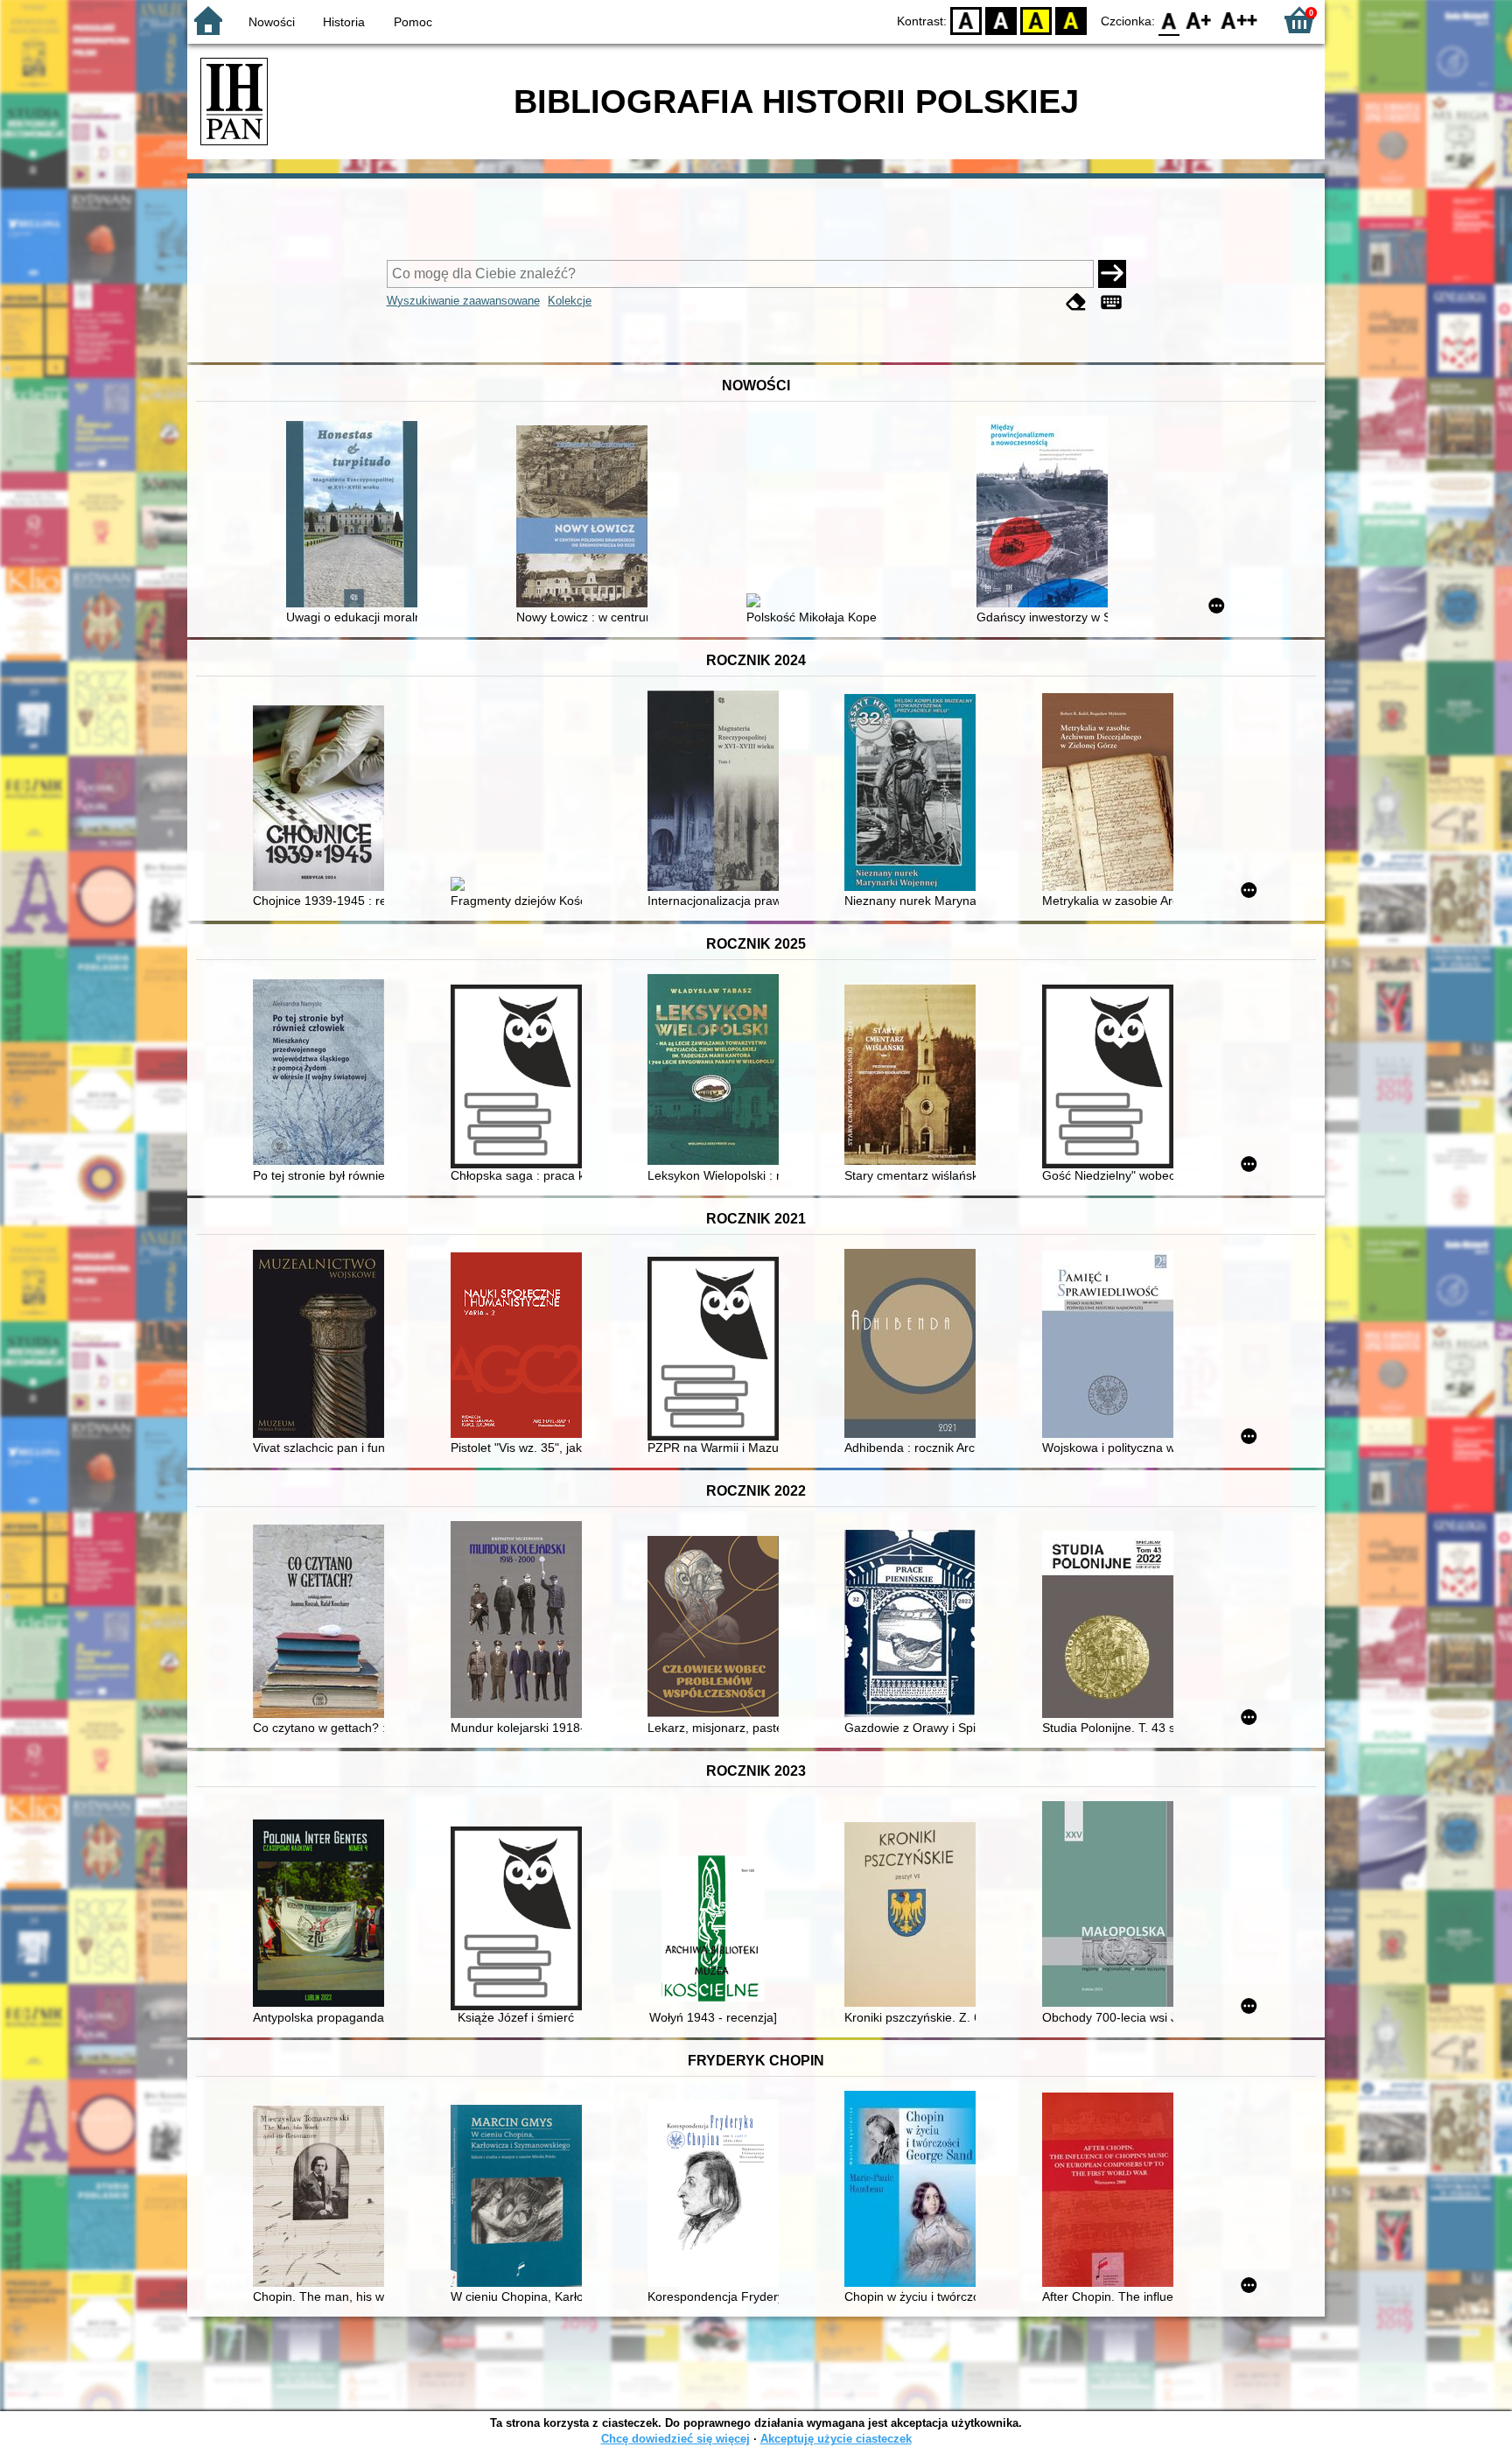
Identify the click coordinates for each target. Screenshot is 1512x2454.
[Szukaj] (1112, 274)
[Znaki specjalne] (1111, 302)
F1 (1199, 20)
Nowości (272, 22)
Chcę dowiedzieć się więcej (675, 2439)
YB (1036, 20)
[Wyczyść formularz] (1076, 302)
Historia (344, 22)
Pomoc (413, 22)
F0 (1169, 20)
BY (1071, 20)
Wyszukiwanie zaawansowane (463, 301)
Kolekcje (570, 301)
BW (1001, 20)
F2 (1239, 20)
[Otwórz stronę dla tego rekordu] (356, 516)
